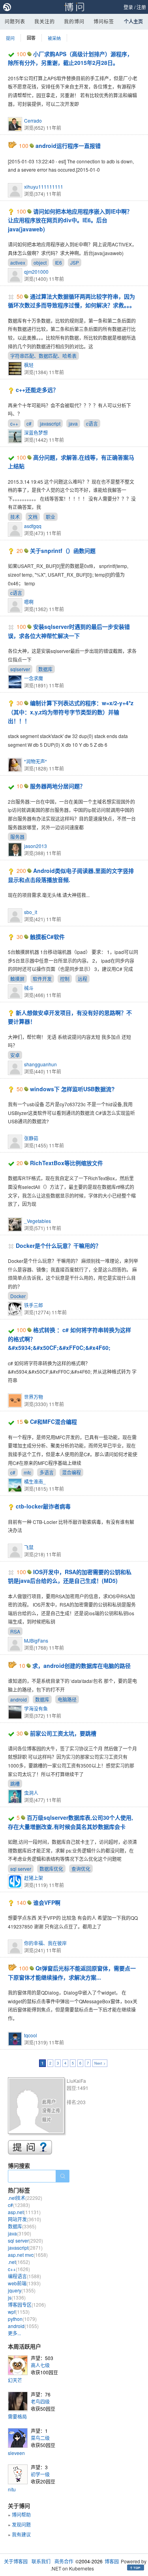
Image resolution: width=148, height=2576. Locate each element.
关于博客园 (16, 2561)
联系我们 (41, 2561)
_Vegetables (37, 1221)
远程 (82, 979)
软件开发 (42, 979)
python (22, 2319)
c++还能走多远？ (37, 390)
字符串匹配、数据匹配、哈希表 (43, 356)
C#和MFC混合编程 (53, 1421)
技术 (15, 517)
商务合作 (64, 2561)
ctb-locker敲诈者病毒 (43, 1506)
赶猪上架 (34, 1878)
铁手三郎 (34, 1305)
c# (29, 423)
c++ (14, 423)
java (73, 423)
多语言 (47, 1472)
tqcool (31, 2035)
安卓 (15, 1055)
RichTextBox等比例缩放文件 (67, 1163)
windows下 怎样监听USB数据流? (72, 1089)
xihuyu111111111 (44, 186)
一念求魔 (34, 678)
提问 (10, 38)
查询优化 (81, 1869)
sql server (21, 1869)
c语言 (92, 423)
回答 (31, 38)
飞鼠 (29, 1547)
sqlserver (20, 669)
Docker (18, 1296)
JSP (75, 262)
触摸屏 (17, 979)
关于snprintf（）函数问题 (63, 551)
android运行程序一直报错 (68, 146)
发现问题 (21, 2524)
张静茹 (31, 1138)
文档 (33, 517)
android (19, 1699)
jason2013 (36, 846)
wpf (19, 2312)
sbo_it (31, 912)
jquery (22, 2290)
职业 (51, 517)
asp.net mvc (28, 2255)
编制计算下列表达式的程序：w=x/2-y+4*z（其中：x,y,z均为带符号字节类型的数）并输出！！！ (71, 712)
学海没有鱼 (36, 1708)
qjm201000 (36, 272)
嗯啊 (29, 602)
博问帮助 (21, 2514)
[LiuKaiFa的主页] (37, 2107)
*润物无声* (36, 761)
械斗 (29, 988)
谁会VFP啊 (47, 1902)
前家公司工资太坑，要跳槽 (63, 1733)
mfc (27, 1472)
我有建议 (21, 2534)
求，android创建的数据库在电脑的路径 (81, 1666)
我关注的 (45, 21)
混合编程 (71, 1472)
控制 (65, 979)
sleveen (16, 2453)
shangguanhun (40, 1064)
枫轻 (29, 365)
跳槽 (15, 1784)
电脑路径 (67, 1699)
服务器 (17, 837)
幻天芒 (15, 2380)
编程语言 (24, 2276)
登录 (128, 7)
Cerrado (33, 120)
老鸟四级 (40, 2401)
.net (19, 2262)
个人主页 (133, 21)
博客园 (112, 2561)
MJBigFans (36, 1640)
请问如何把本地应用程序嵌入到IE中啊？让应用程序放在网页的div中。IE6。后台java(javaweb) (70, 220)
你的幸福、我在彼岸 (45, 1943)
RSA (15, 1631)
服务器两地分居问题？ (58, 786)
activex (18, 262)
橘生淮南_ (35, 1481)
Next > (100, 2063)
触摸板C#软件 (47, 937)
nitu (12, 2489)
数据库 (45, 669)
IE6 (58, 262)
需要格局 (17, 2416)
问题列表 (15, 21)
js (17, 2297)
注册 (141, 7)
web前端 (24, 2283)
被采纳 (54, 38)
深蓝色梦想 (36, 432)
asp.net (24, 2212)
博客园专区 (27, 2304)
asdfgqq (33, 526)
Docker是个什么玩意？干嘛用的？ (58, 1245)
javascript (50, 423)
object (40, 262)
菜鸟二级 (40, 2438)
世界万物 (34, 1397)
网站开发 (24, 2219)
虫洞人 (31, 1793)
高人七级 (40, 2365)
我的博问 (74, 21)
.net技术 (25, 2198)
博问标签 (104, 21)
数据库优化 (51, 1869)
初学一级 (40, 2474)
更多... (14, 2333)
